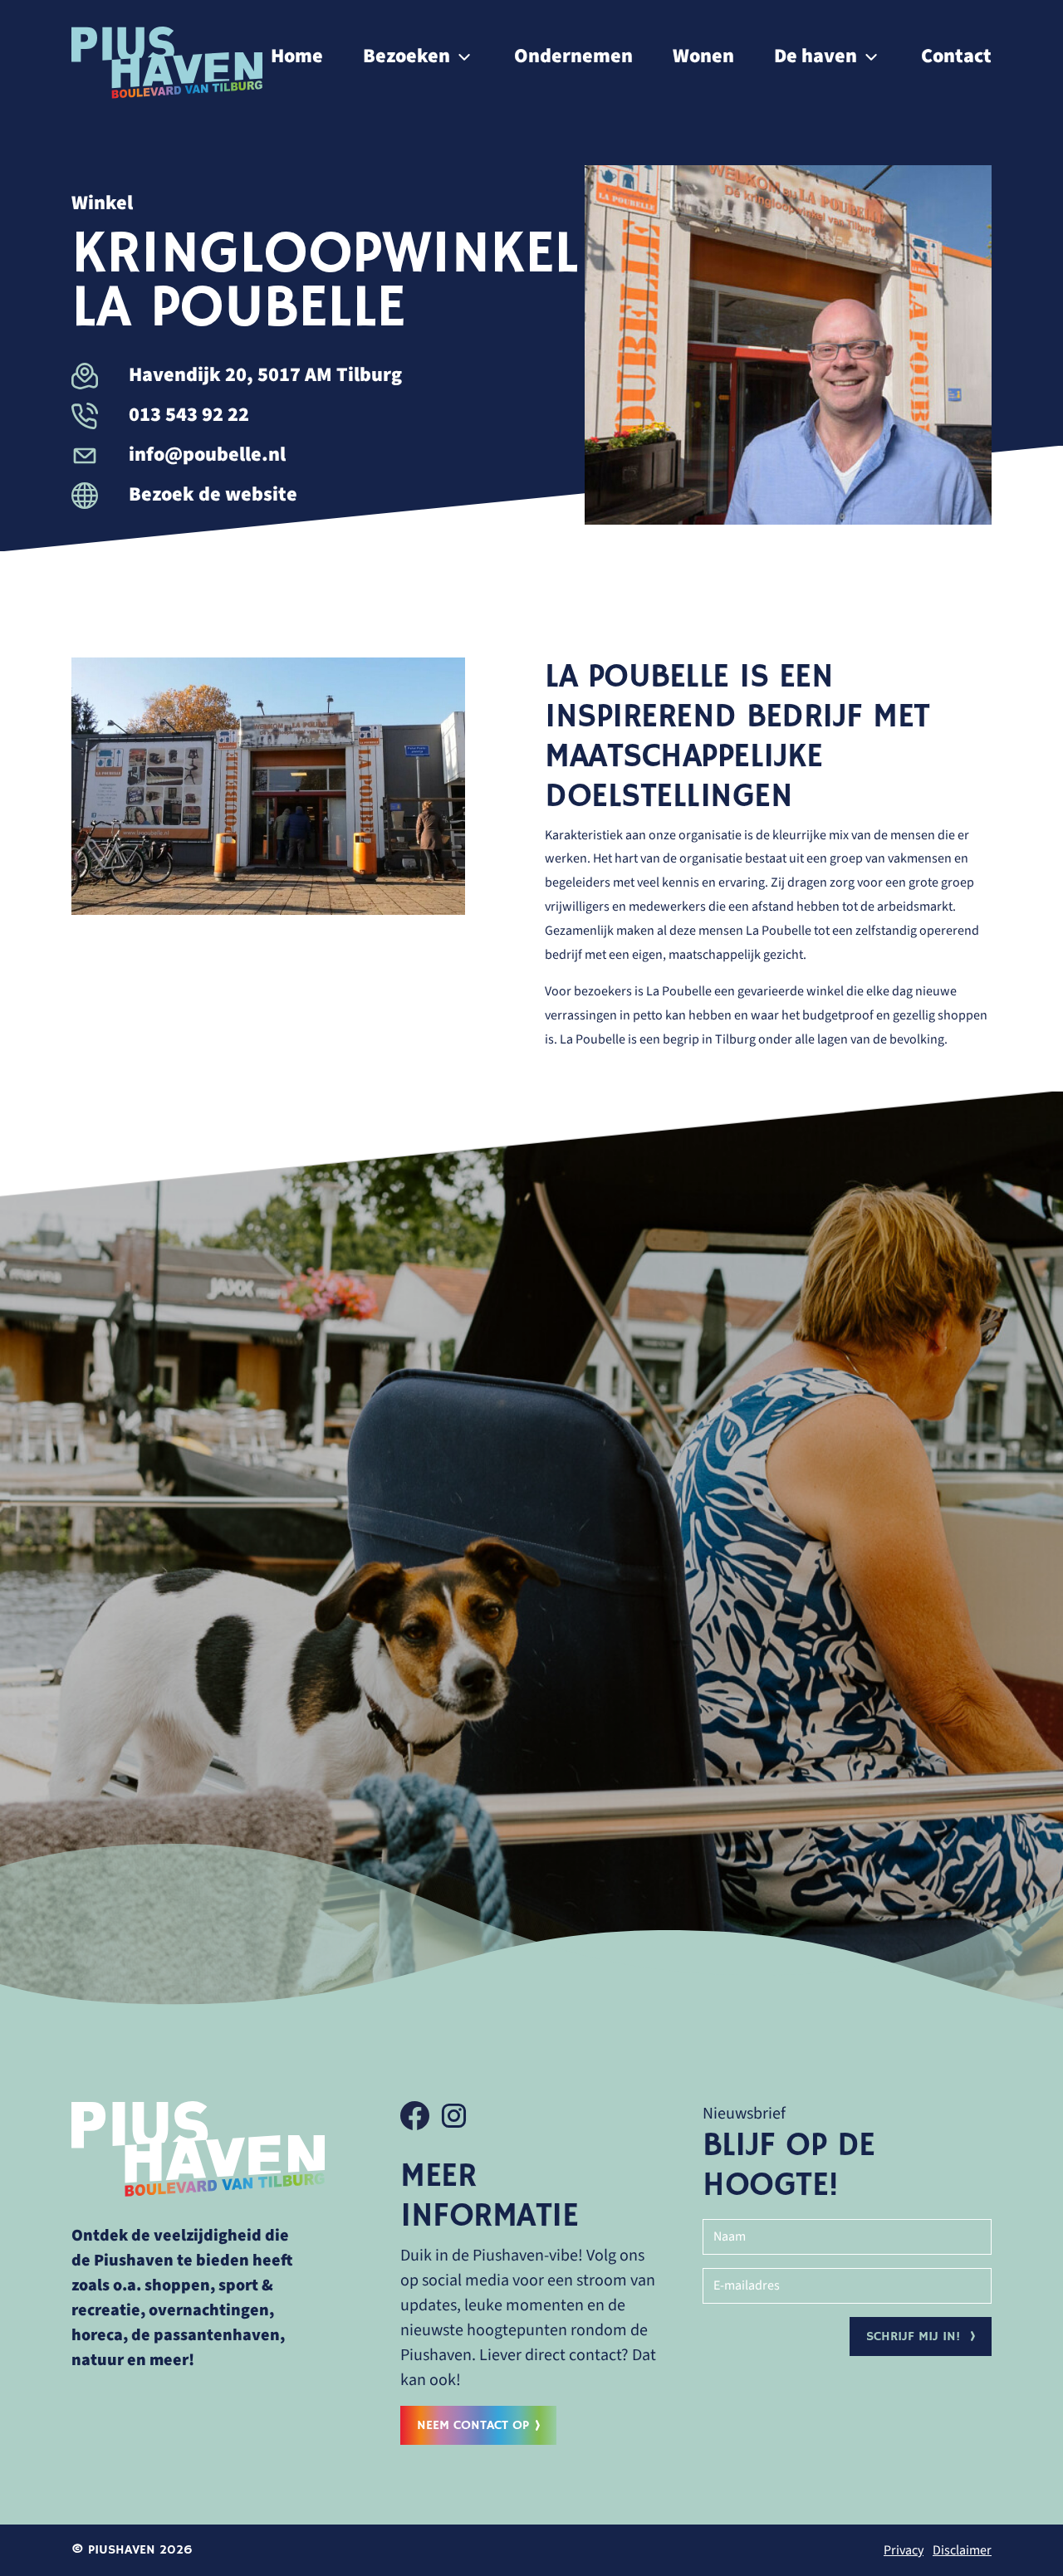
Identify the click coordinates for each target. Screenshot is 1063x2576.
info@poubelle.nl (205, 455)
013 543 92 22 (187, 415)
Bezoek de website (211, 494)
